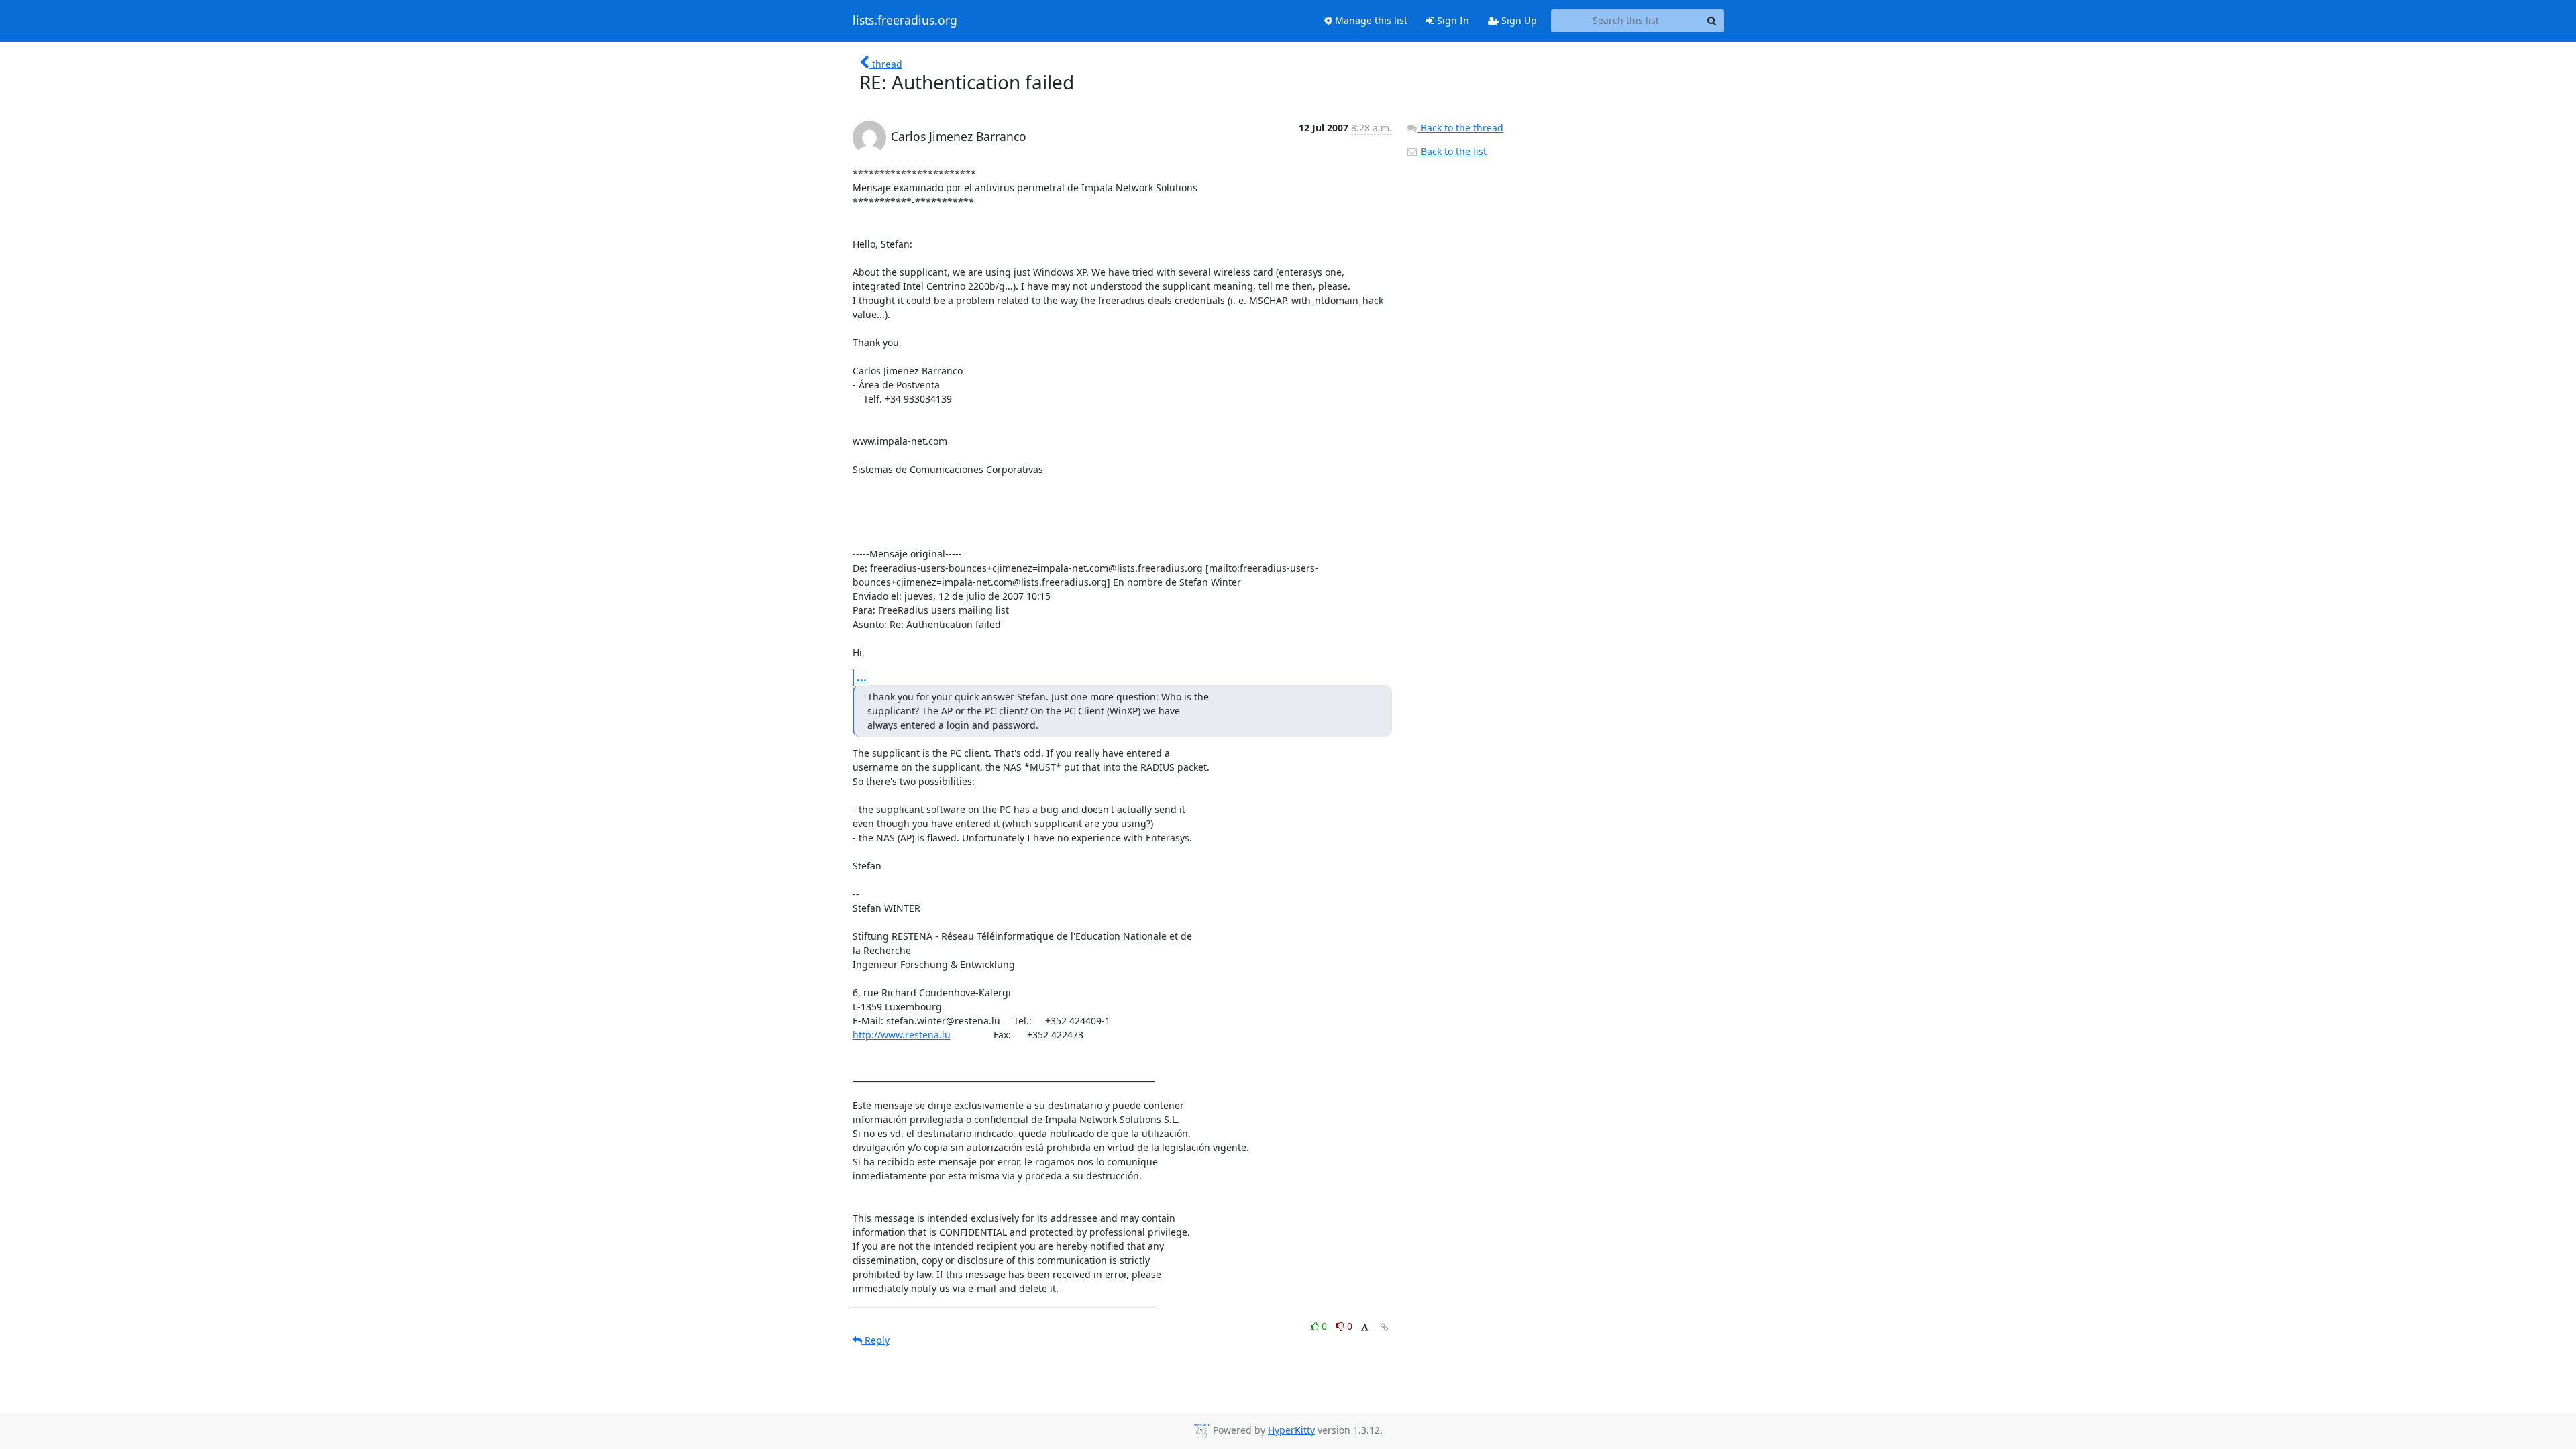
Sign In (1452, 20)
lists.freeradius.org (905, 21)
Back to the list (1452, 151)
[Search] (1712, 21)
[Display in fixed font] (1365, 1328)
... (862, 677)
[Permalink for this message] (1385, 1327)
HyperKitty (1291, 1430)
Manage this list (1370, 20)
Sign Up (1518, 20)
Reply (876, 1340)
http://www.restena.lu (902, 1035)
